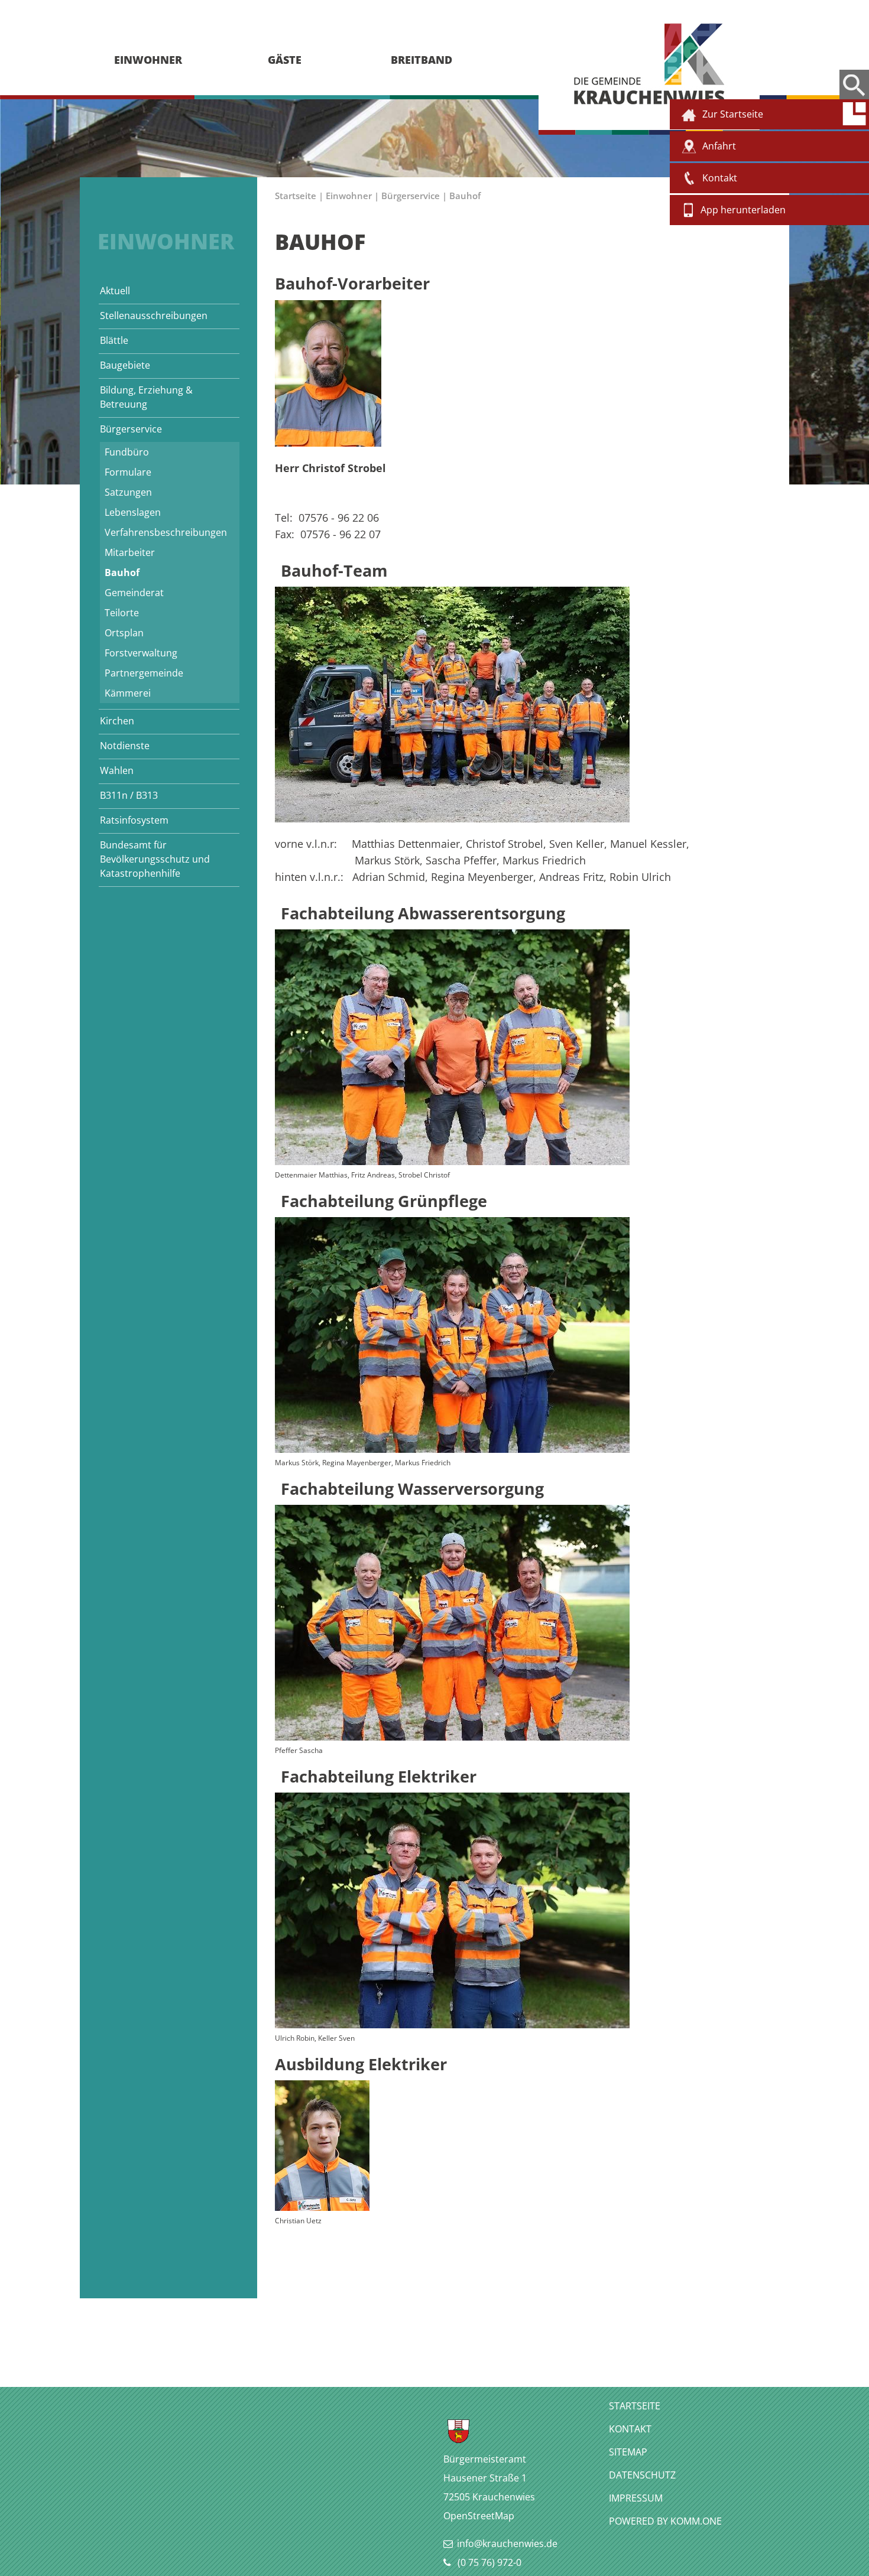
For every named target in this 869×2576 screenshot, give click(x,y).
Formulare (128, 472)
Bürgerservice (131, 429)
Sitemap (628, 2452)
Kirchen (117, 721)
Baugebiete (125, 365)
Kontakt (630, 2429)
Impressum (636, 2498)
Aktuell (115, 291)
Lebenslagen (133, 512)
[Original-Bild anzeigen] (452, 818)
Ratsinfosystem (134, 820)
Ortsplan (124, 633)
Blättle (114, 340)
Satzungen (128, 492)
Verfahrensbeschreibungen (166, 532)
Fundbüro (127, 452)
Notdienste (125, 746)
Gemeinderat (134, 593)
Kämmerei (128, 693)
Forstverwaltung (141, 653)
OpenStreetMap (479, 2516)
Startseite (296, 196)
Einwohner (349, 196)
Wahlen (117, 770)
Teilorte (122, 613)
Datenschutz (642, 2475)
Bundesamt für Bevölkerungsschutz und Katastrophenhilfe (155, 859)
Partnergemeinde (144, 673)
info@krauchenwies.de (507, 2544)
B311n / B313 (129, 795)
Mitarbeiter (130, 552)
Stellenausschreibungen (154, 316)
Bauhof (122, 573)
